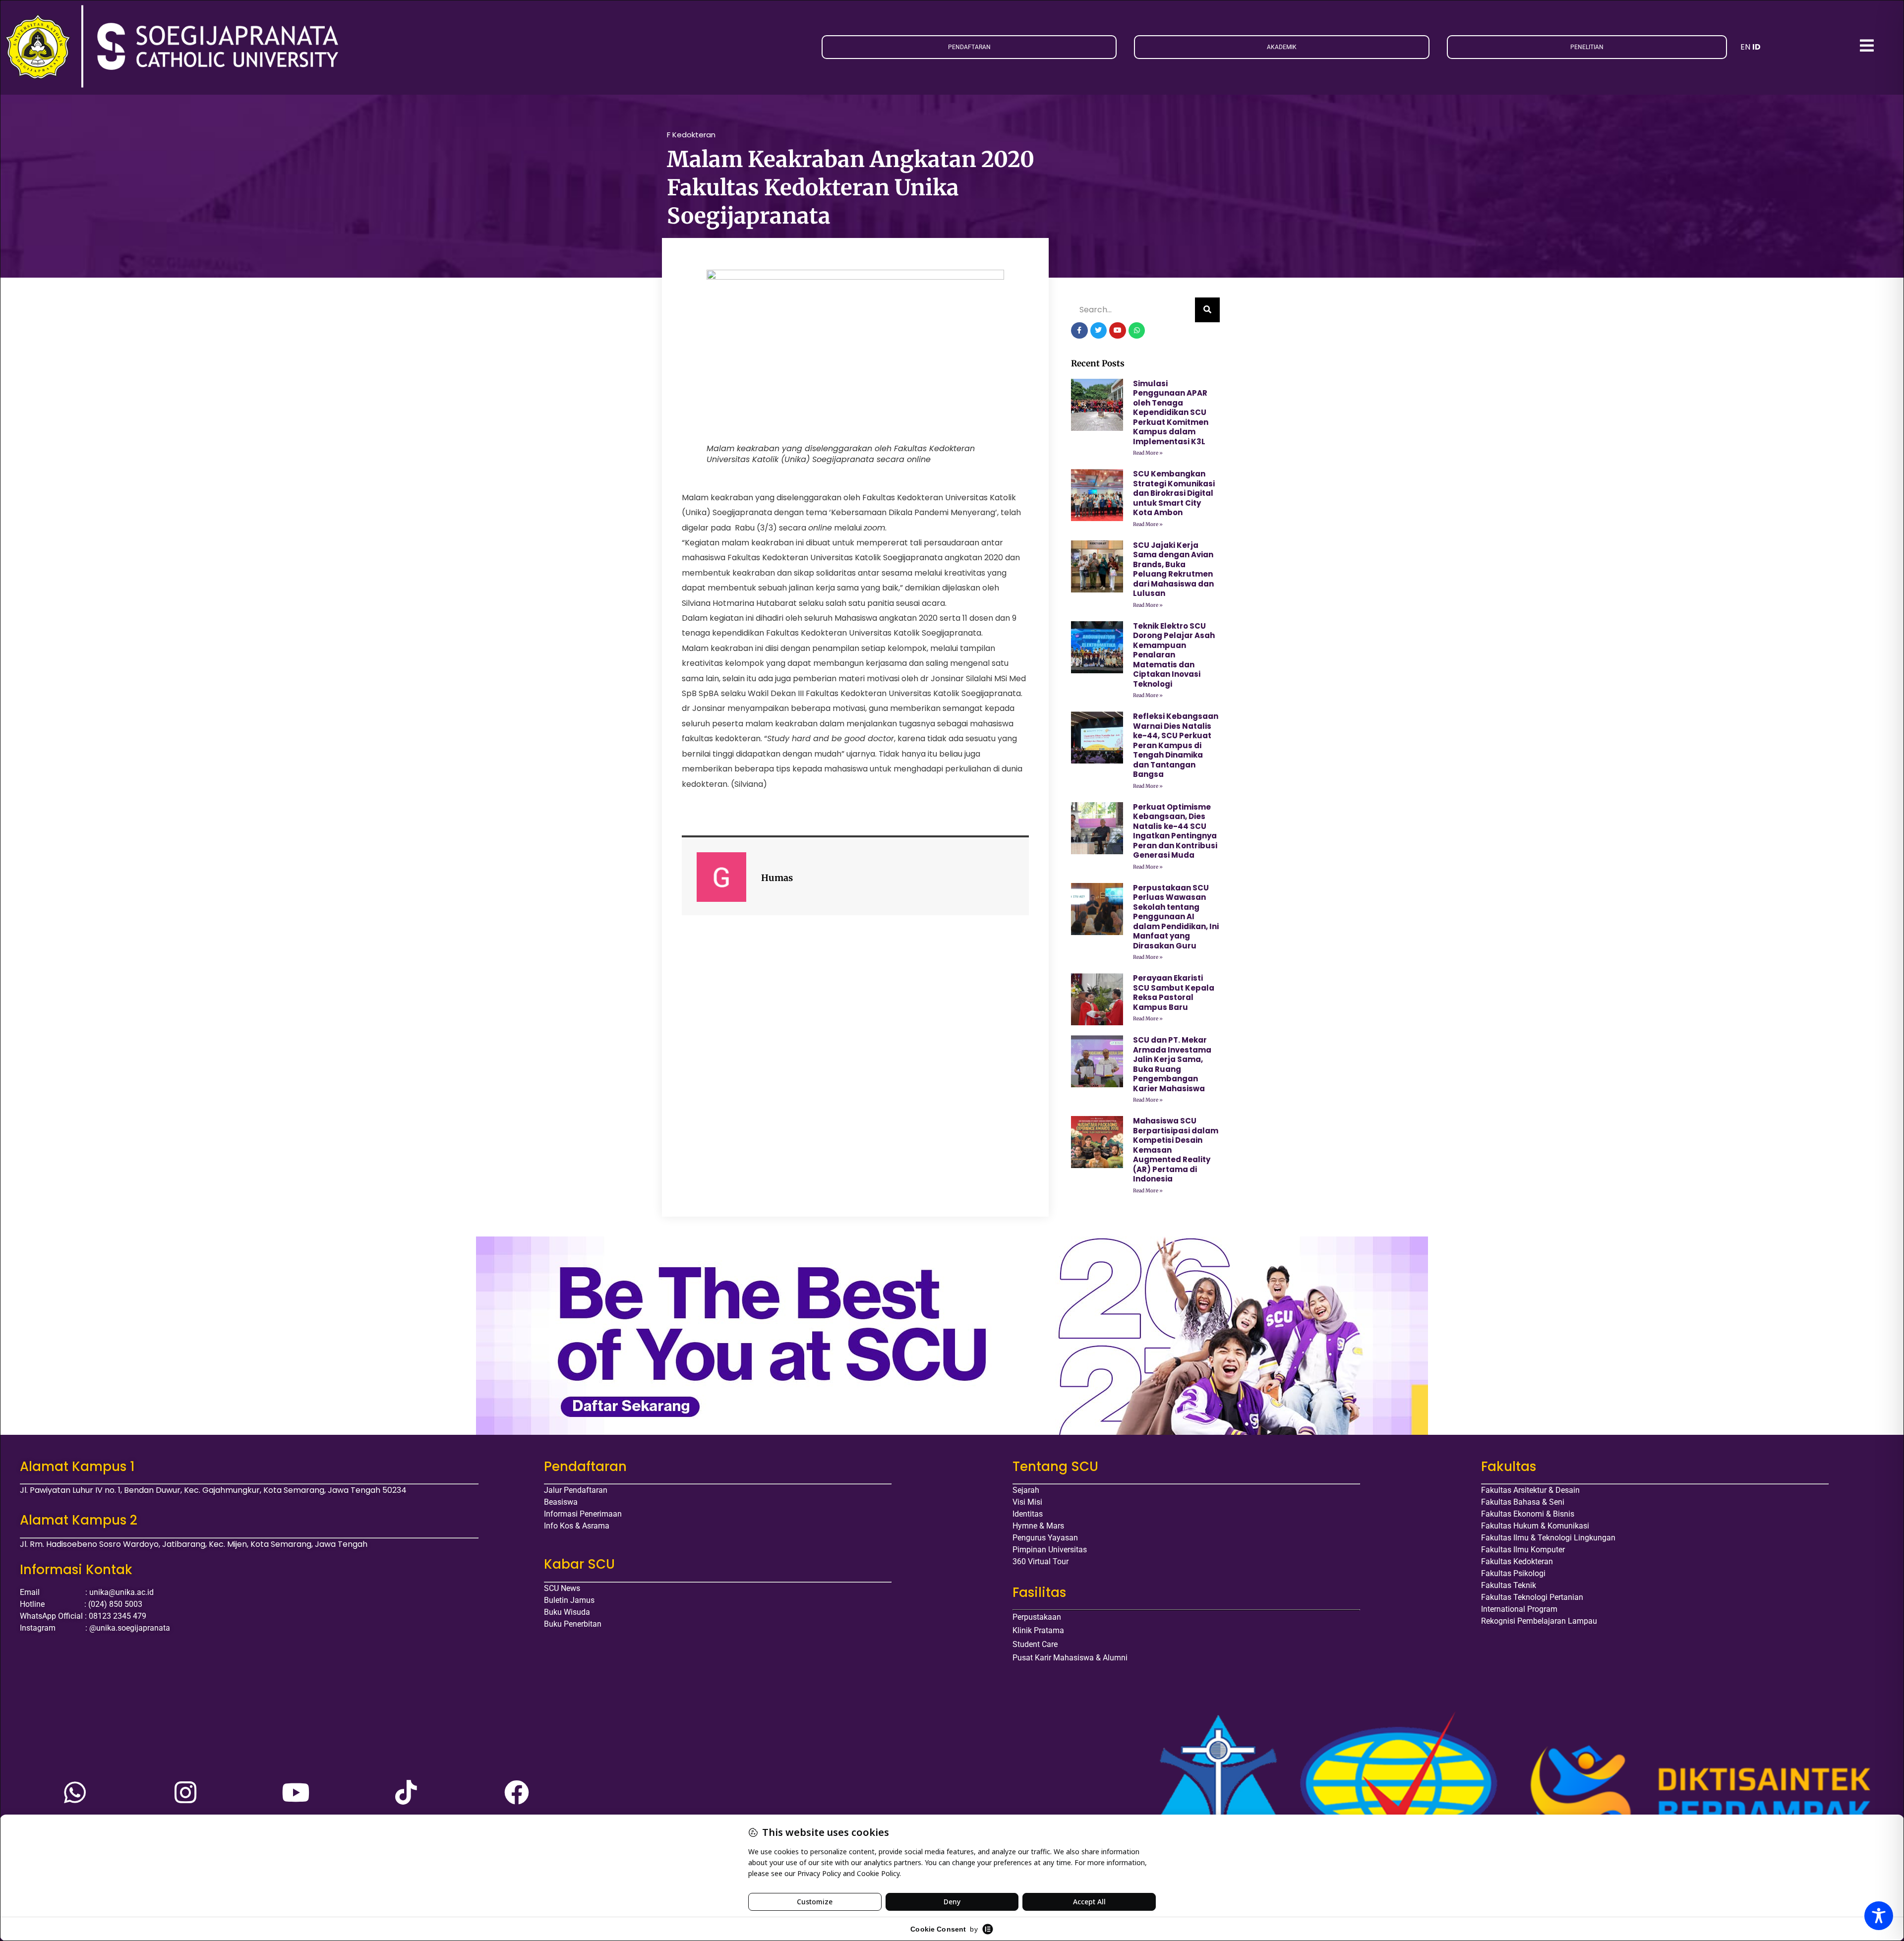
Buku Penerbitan (573, 1624)
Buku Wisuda (567, 1612)
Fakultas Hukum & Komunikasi (1535, 1526)
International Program (1519, 1609)
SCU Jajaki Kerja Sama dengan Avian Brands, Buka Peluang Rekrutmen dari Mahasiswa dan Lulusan (1173, 569)
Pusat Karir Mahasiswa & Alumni (1070, 1658)
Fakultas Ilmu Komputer (1523, 1550)
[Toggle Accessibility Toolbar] (1879, 1916)
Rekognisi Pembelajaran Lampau (1539, 1621)
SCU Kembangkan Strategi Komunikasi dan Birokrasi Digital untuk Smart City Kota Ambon (1174, 493)
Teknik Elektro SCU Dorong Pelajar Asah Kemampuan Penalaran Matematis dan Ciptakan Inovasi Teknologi (1174, 655)
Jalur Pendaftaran (576, 1490)
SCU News (562, 1588)
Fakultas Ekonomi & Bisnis (1528, 1514)
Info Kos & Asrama (577, 1526)
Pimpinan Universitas (1050, 1550)
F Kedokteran (691, 135)
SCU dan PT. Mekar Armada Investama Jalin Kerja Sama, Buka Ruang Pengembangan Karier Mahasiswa (1172, 1064)
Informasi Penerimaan (583, 1514)
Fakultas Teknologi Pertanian (1532, 1597)
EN (1745, 47)
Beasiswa (561, 1502)
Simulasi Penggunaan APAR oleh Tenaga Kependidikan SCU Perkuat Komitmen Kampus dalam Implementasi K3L (1171, 412)
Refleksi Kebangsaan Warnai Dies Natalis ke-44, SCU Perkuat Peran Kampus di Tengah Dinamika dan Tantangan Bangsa (1176, 745)
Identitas (1028, 1514)
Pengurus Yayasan (1045, 1538)
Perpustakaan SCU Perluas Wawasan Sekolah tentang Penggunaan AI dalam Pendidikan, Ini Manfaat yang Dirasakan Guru (1176, 917)
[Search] (1207, 310)
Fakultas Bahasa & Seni (1523, 1502)
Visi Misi (1027, 1502)
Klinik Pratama (1038, 1630)
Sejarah (1026, 1490)
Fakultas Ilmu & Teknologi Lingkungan (1548, 1538)
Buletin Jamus (569, 1600)
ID (1756, 47)
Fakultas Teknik (1509, 1585)
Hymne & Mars (1038, 1526)
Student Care (1035, 1644)
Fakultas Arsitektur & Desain (1530, 1490)
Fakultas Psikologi (1513, 1573)
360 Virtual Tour (1041, 1561)
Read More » (1148, 453)
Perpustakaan (1037, 1617)
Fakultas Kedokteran (1517, 1561)
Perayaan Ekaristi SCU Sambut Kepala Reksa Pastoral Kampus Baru (1174, 993)
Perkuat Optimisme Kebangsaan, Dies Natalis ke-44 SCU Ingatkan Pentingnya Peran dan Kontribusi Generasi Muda (1175, 831)
